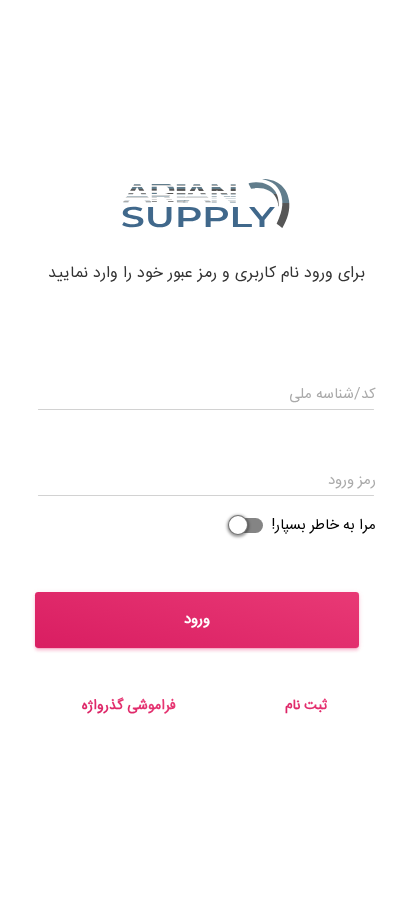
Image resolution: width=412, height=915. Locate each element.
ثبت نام (306, 706)
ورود (197, 619)
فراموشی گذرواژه (129, 706)
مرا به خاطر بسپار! (321, 525)
